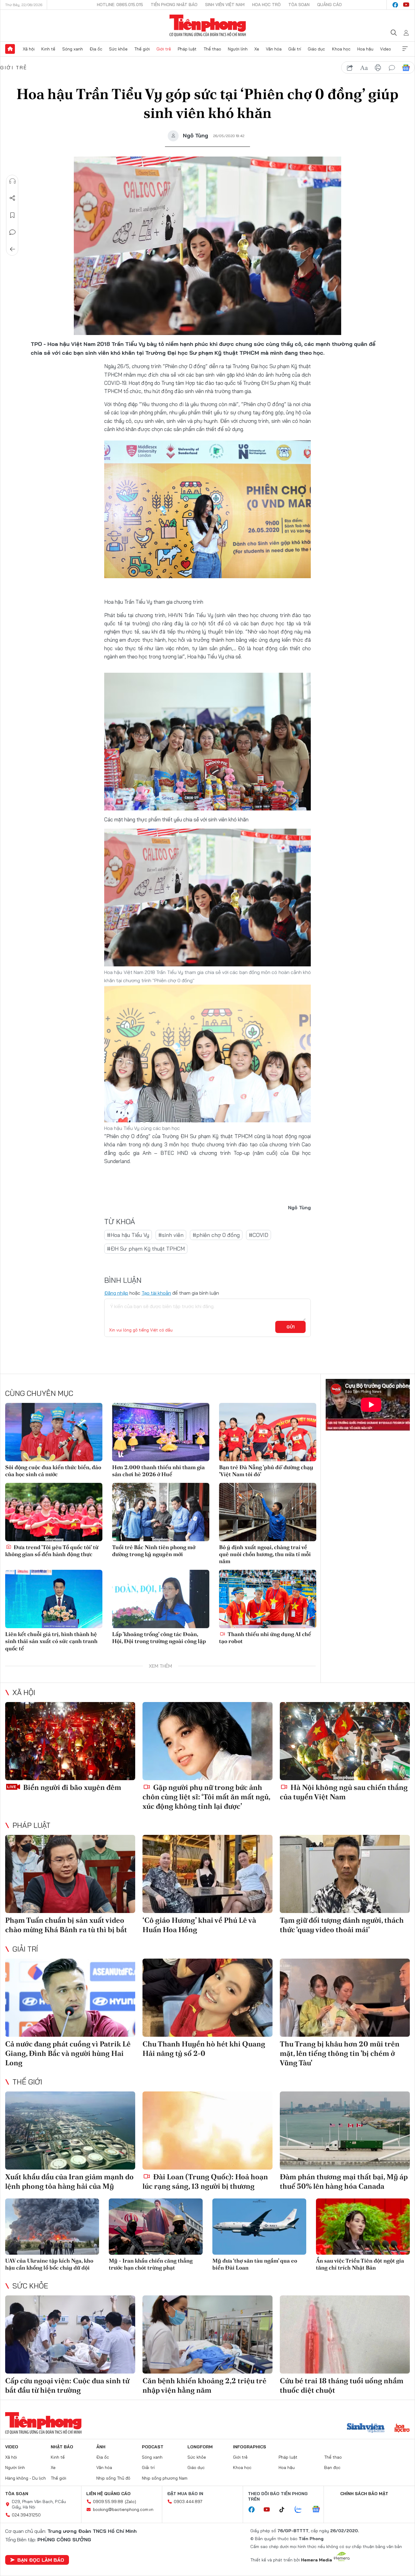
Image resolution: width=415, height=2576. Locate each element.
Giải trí (295, 49)
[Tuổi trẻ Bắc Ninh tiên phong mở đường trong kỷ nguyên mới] (161, 1512)
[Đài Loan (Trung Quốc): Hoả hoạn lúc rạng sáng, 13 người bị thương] (207, 2131)
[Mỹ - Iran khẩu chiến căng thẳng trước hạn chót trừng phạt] (156, 2227)
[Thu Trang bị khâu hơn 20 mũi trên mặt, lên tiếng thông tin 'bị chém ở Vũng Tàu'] (345, 1998)
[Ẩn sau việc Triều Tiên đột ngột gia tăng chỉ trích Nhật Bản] (363, 2227)
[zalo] (301, 2510)
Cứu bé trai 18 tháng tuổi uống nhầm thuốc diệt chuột (342, 2385)
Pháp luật (187, 49)
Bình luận (12, 232)
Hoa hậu (365, 49)
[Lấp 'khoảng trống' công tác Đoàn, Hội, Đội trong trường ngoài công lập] (161, 1599)
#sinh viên (171, 1235)
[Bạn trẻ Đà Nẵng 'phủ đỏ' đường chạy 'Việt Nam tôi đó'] (268, 1432)
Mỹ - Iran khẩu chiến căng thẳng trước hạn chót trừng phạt (151, 2264)
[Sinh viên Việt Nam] (366, 2429)
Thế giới (142, 49)
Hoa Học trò (266, 5)
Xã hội (29, 49)
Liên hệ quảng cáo (108, 2494)
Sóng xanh (73, 49)
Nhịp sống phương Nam (165, 2478)
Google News (406, 68)
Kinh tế (48, 49)
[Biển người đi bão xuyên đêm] (70, 1741)
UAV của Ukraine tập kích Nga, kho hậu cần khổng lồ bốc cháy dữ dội (49, 2264)
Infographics (250, 2447)
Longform (200, 2447)
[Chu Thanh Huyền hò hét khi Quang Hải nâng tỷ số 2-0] (207, 1998)
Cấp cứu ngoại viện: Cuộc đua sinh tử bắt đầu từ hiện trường (67, 2385)
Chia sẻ (12, 198)
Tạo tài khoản (156, 1293)
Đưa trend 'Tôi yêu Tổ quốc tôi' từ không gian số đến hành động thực (52, 1551)
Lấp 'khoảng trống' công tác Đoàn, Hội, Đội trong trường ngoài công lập (159, 1638)
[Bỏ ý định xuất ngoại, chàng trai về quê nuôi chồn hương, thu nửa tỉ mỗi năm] (268, 1512)
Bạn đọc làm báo (41, 2560)
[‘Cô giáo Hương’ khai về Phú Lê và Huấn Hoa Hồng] (207, 1874)
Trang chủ (10, 49)
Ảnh (101, 2447)
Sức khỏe (118, 49)
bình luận (392, 68)
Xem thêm (405, 49)
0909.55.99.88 (108, 2502)
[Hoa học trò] (402, 2429)
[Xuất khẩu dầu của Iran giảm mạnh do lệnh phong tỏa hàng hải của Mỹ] (70, 2131)
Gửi (291, 1327)
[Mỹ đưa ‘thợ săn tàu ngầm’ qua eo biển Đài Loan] (259, 2227)
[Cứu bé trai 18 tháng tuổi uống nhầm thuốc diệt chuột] (345, 2334)
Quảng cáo (329, 5)
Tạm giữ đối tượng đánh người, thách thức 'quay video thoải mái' (342, 1925)
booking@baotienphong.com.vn (123, 2509)
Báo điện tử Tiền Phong (208, 26)
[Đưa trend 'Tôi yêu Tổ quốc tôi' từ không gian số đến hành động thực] (54, 1512)
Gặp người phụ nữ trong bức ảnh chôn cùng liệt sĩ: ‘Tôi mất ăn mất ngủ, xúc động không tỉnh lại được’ (206, 1797)
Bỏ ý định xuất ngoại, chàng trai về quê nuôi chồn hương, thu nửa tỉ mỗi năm (265, 1554)
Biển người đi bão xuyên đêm (71, 1787)
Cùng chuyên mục (39, 1393)
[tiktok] (285, 2510)
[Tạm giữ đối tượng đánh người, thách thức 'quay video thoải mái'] (345, 1874)
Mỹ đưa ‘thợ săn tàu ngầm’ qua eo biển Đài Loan (255, 2264)
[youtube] (406, 5)
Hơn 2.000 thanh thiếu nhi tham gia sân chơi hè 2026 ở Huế (158, 1471)
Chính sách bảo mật (364, 2494)
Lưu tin (12, 215)
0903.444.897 (188, 2502)
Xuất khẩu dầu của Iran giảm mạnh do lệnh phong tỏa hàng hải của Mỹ (69, 2181)
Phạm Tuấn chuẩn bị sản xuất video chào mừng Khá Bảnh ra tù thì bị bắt (66, 1925)
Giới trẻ (164, 49)
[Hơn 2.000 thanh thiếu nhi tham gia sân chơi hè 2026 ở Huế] (161, 1432)
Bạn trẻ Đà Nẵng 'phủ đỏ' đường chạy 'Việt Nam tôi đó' (266, 1471)
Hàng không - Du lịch (26, 2478)
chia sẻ (350, 68)
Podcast (153, 2447)
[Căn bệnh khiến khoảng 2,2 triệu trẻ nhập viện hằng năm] (207, 2334)
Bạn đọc (332, 2467)
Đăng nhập (116, 1293)
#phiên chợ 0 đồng (216, 1235)
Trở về (12, 249)
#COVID (259, 1235)
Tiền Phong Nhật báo (174, 5)
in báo (378, 68)
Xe (257, 49)
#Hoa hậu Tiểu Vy (128, 1235)
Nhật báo (62, 2447)
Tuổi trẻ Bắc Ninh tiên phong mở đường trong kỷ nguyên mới (154, 1551)
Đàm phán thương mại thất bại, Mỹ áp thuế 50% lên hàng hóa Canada (344, 2181)
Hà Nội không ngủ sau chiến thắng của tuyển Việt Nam (344, 1792)
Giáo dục (316, 49)
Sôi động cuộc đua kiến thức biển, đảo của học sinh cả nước (53, 1471)
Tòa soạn (299, 5)
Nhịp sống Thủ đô (113, 2478)
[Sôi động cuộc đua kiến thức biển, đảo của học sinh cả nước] (54, 1432)
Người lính (238, 49)
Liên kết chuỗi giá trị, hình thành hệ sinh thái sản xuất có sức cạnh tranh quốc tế (51, 1641)
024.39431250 (26, 2515)
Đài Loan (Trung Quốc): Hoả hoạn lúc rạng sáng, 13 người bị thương (205, 2181)
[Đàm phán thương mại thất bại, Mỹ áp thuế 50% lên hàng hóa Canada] (345, 2131)
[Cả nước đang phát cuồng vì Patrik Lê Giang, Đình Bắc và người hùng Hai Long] (70, 1998)
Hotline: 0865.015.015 (120, 5)
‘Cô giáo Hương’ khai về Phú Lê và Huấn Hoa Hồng (199, 1925)
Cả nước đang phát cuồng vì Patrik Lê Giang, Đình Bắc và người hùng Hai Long (68, 2053)
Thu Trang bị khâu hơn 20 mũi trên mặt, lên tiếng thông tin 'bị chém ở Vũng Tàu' (340, 2053)
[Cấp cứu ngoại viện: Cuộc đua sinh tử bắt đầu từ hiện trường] (70, 2334)
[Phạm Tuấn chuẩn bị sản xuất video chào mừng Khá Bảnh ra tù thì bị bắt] (70, 1874)
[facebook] (395, 5)
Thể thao (212, 49)
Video (386, 49)
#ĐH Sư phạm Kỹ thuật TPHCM (146, 1249)
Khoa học (341, 49)
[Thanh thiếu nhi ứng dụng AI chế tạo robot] (268, 1599)
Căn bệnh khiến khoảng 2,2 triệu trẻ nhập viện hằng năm (204, 2385)
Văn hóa (274, 49)
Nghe (12, 181)
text (364, 68)
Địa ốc (96, 49)
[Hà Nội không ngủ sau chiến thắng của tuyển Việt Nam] (345, 1741)
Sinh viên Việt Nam (225, 5)
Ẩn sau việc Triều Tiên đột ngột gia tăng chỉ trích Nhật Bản (360, 2264)
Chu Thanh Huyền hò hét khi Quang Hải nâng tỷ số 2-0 (204, 2049)
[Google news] (319, 2510)
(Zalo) (130, 2502)
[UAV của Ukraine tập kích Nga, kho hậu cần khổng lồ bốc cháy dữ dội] (52, 2227)
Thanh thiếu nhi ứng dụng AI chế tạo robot (265, 1638)
